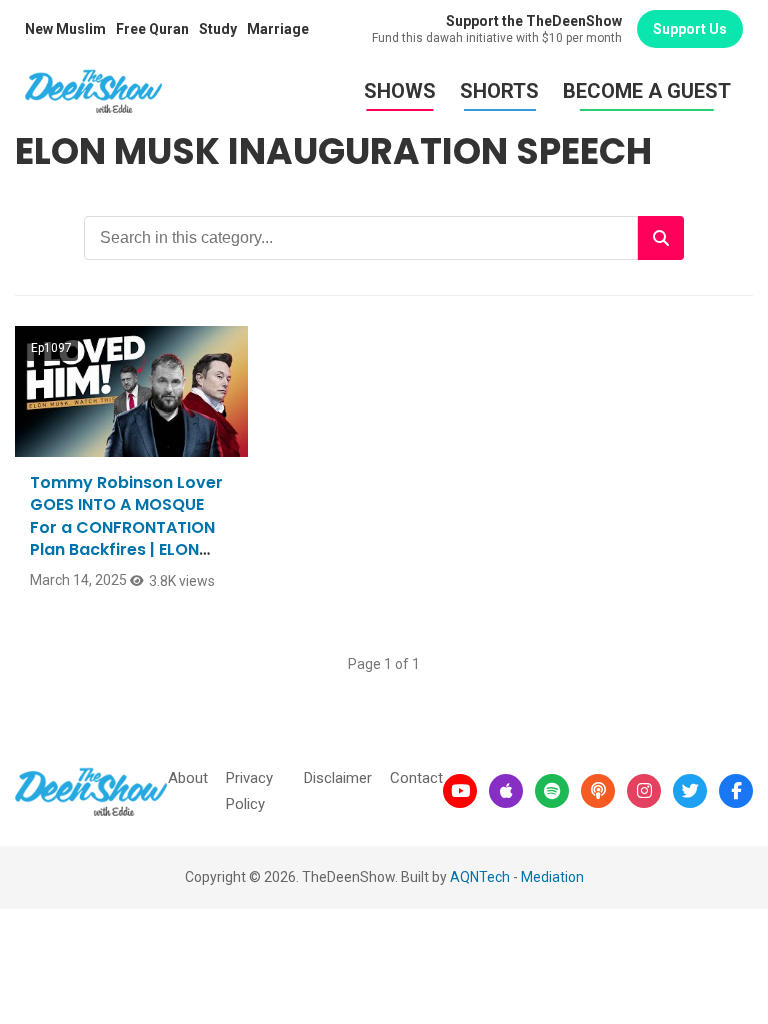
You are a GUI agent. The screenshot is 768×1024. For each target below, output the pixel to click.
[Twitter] (690, 791)
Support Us (690, 29)
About (188, 778)
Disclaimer (338, 778)
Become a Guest (647, 91)
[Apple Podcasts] (506, 791)
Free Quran (152, 29)
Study (218, 29)
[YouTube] (460, 791)
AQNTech (480, 877)
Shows (400, 91)
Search (661, 238)
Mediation (552, 877)
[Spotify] (552, 791)
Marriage (278, 29)
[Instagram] (644, 791)
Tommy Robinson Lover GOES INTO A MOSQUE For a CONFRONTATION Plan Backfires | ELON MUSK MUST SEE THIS (126, 527)
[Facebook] (736, 791)
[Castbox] (598, 791)
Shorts (499, 91)
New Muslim (65, 29)
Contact (416, 778)
